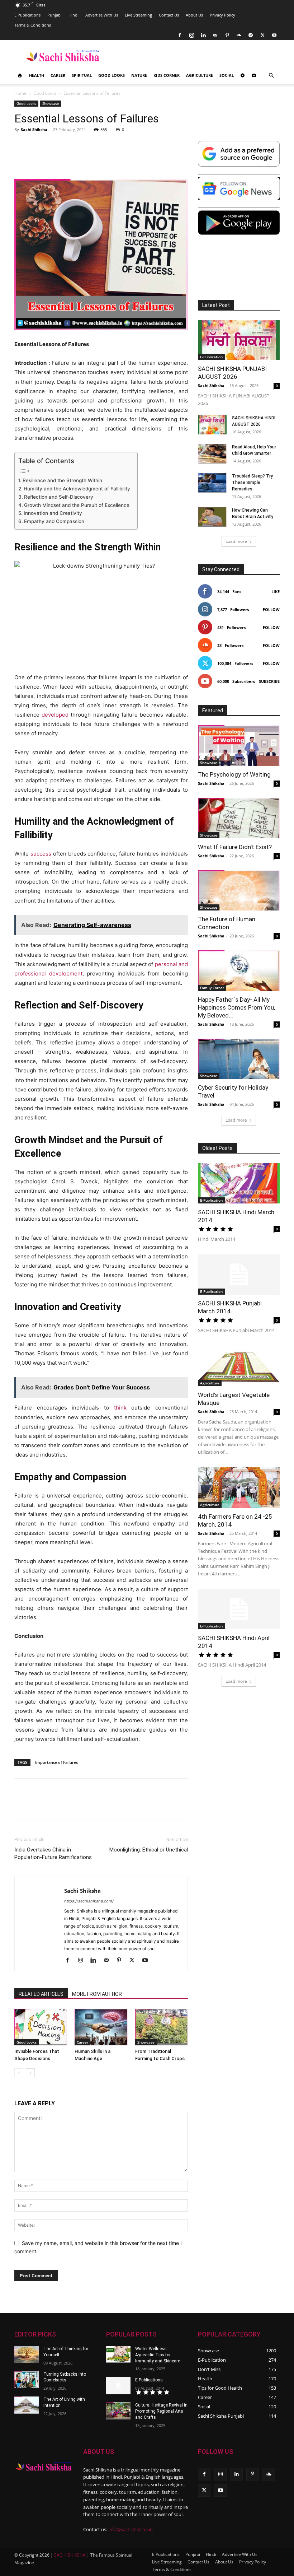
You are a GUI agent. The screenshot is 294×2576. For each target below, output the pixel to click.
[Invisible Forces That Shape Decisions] (41, 2027)
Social (227, 75)
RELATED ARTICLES (41, 1994)
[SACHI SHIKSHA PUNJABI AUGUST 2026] (239, 340)
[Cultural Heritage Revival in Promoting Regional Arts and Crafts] (118, 2411)
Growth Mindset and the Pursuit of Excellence (77, 505)
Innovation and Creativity (53, 513)
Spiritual (82, 75)
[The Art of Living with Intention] (27, 2405)
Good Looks (112, 75)
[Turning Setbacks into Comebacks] (27, 2380)
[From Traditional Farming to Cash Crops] (162, 2027)
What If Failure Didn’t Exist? (235, 847)
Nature (139, 75)
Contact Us (169, 15)
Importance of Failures (56, 1762)
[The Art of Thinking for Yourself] (27, 2354)
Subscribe (269, 681)
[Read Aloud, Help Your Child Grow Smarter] (212, 454)
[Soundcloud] (239, 35)
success (41, 854)
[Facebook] (180, 35)
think (120, 1408)
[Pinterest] (227, 35)
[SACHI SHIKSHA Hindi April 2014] (239, 1609)
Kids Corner (167, 75)
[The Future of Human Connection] (239, 891)
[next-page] (30, 2073)
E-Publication (211, 357)
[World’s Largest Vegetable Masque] (239, 1366)
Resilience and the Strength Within (62, 480)
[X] (262, 35)
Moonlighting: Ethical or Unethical (149, 1850)
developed (55, 715)
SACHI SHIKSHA (69, 2555)
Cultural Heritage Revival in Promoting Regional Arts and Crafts (161, 2411)
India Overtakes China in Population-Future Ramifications (53, 1853)
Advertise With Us (102, 15)
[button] (271, 76)
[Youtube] (274, 35)
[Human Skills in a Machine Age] (101, 2027)
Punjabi (54, 15)
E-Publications (149, 2380)
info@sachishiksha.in (131, 2529)
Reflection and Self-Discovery (59, 497)
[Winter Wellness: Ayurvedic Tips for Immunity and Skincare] (118, 2354)
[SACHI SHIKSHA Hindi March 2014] (239, 1183)
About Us (194, 15)
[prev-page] (19, 2073)
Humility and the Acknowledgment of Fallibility (77, 489)
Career (58, 75)
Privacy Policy (222, 15)
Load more (236, 541)
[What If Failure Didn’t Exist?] (239, 818)
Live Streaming (138, 15)
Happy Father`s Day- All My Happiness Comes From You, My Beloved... (236, 1007)
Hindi (73, 15)
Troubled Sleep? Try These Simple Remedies (252, 483)
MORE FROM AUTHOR (97, 1994)
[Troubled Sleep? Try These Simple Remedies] (212, 483)
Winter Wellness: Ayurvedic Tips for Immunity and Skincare (158, 2355)
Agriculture (200, 75)
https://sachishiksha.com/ (89, 1901)
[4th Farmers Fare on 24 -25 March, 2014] (239, 1488)
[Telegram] (251, 35)
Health (37, 75)
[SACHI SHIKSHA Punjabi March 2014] (239, 1275)
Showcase (51, 103)
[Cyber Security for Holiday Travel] (239, 1059)
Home (20, 93)
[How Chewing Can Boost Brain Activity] (212, 517)
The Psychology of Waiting (234, 774)
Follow (271, 609)
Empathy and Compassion (54, 521)
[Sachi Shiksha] (44, 2467)
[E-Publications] (118, 2386)
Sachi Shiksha (34, 129)
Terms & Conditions (33, 25)
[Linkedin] (203, 35)
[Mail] (215, 35)
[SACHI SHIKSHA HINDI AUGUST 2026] (212, 425)
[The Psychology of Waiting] (239, 746)
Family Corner (212, 988)
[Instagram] (191, 35)
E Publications (27, 15)
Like (276, 591)
